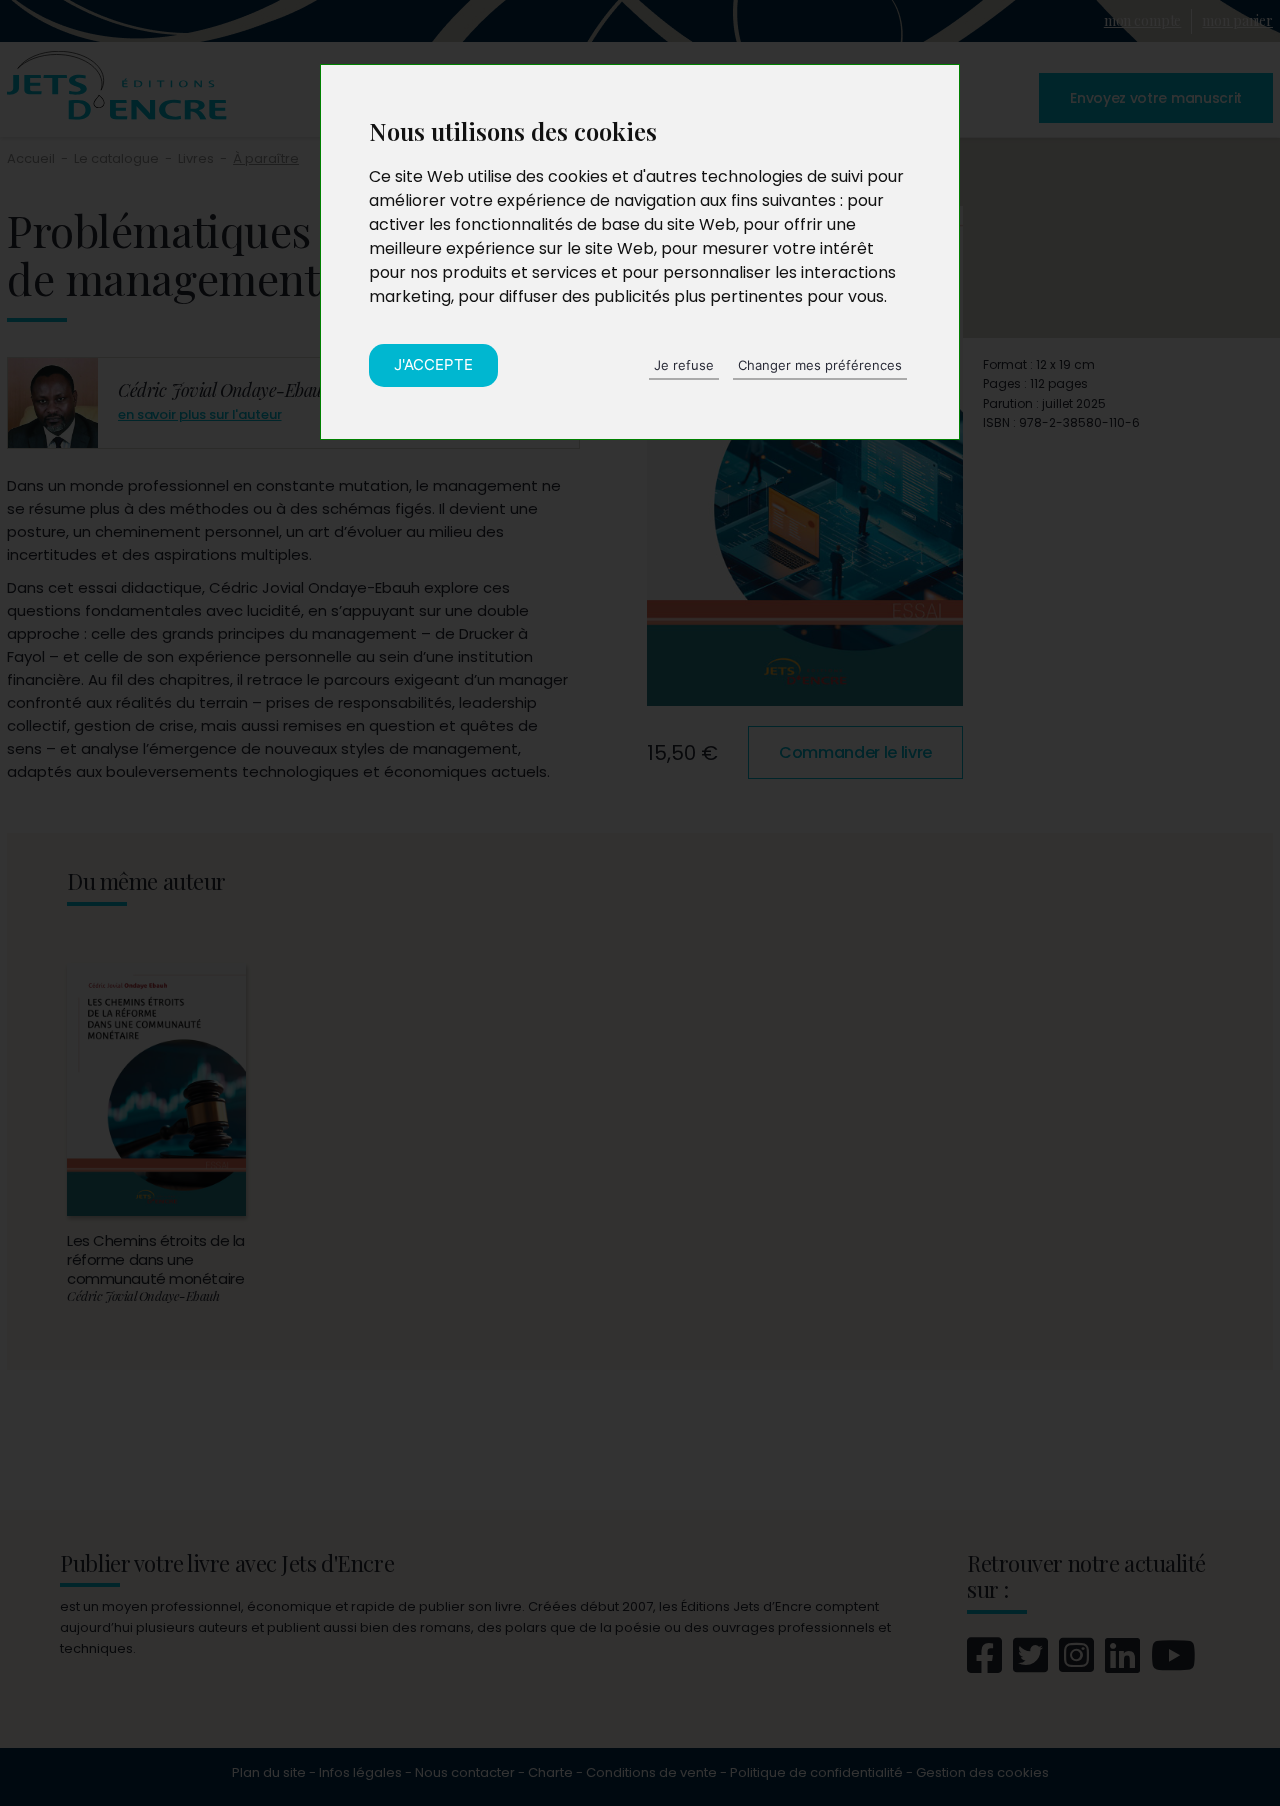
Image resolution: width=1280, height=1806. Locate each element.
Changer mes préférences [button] (820, 365)
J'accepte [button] (433, 364)
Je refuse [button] (684, 365)
